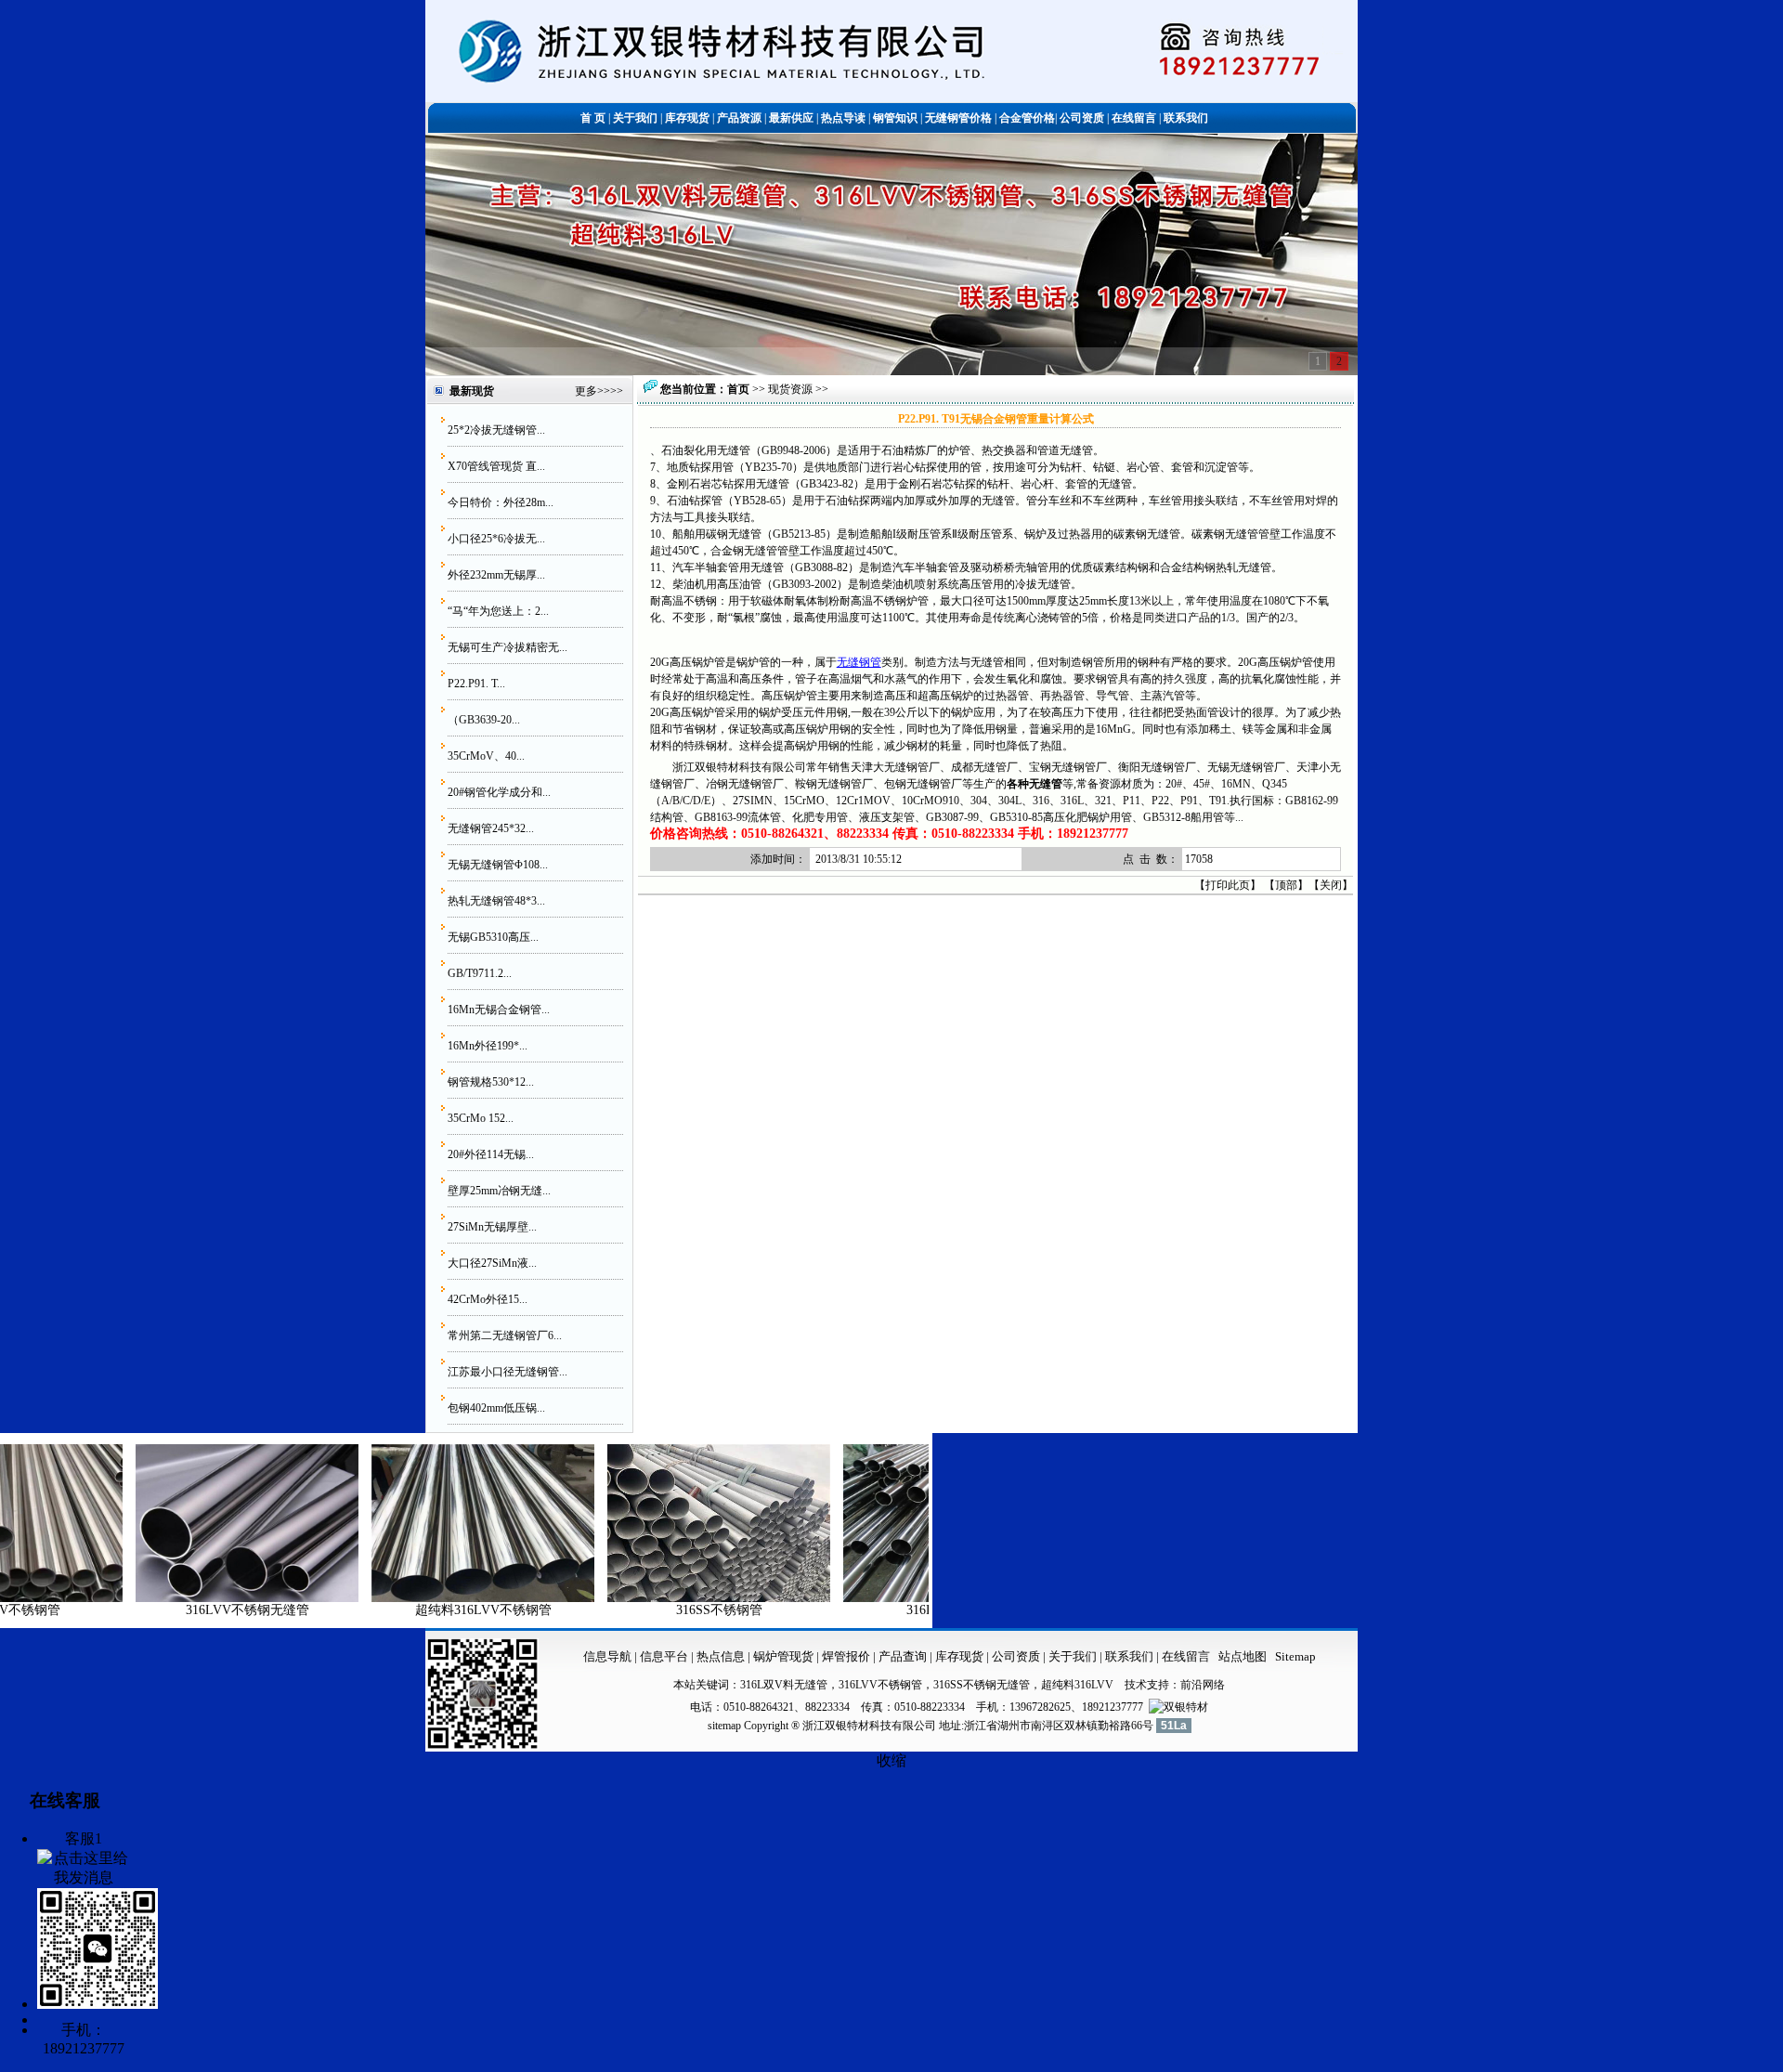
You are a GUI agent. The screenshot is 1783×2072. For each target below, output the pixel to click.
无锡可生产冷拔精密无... (508, 647)
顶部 (1286, 885)
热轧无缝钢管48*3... (496, 901)
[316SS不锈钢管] (638, 1598)
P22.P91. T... (476, 684)
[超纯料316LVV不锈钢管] (402, 1598)
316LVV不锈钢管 (874, 1610)
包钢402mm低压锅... (496, 1408)
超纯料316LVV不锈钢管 (403, 1610)
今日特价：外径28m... (501, 502)
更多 (586, 391)
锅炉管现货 (783, 1656)
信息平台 (664, 1656)
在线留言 (1186, 1656)
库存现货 (959, 1656)
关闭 (1331, 885)
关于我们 (1073, 1656)
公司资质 (1017, 1656)
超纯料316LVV (1077, 1685)
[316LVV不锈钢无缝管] (166, 1598)
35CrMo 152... (481, 1118)
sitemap (724, 1726)
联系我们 (1131, 1656)
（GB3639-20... (484, 720)
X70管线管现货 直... (496, 466)
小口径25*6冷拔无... (496, 539)
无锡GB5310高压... (493, 937)
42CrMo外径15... (488, 1299)
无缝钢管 (859, 662)
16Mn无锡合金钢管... (499, 1010)
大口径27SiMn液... (492, 1263)
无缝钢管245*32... (491, 828)
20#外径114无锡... (491, 1154)
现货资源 (790, 389)
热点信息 (721, 1656)
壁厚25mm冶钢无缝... (499, 1191)
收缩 (891, 1760)
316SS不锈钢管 (638, 1610)
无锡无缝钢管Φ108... (498, 865)
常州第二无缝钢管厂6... (505, 1336)
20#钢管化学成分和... (499, 792)
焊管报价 (845, 1656)
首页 (738, 389)
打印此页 (1228, 885)
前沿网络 (1203, 1685)
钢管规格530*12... (491, 1082)
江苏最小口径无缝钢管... (508, 1372)
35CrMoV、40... (486, 756)
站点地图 (1243, 1656)
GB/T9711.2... (480, 973)
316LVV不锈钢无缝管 (167, 1610)
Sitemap (1295, 1656)
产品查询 (904, 1656)
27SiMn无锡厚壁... (492, 1227)
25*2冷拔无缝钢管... (496, 430)
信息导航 (607, 1656)
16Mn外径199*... (488, 1046)
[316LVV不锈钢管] (874, 1598)
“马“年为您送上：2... (498, 611)
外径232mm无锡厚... (496, 575)
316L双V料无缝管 (784, 1685)
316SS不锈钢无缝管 (982, 1685)
